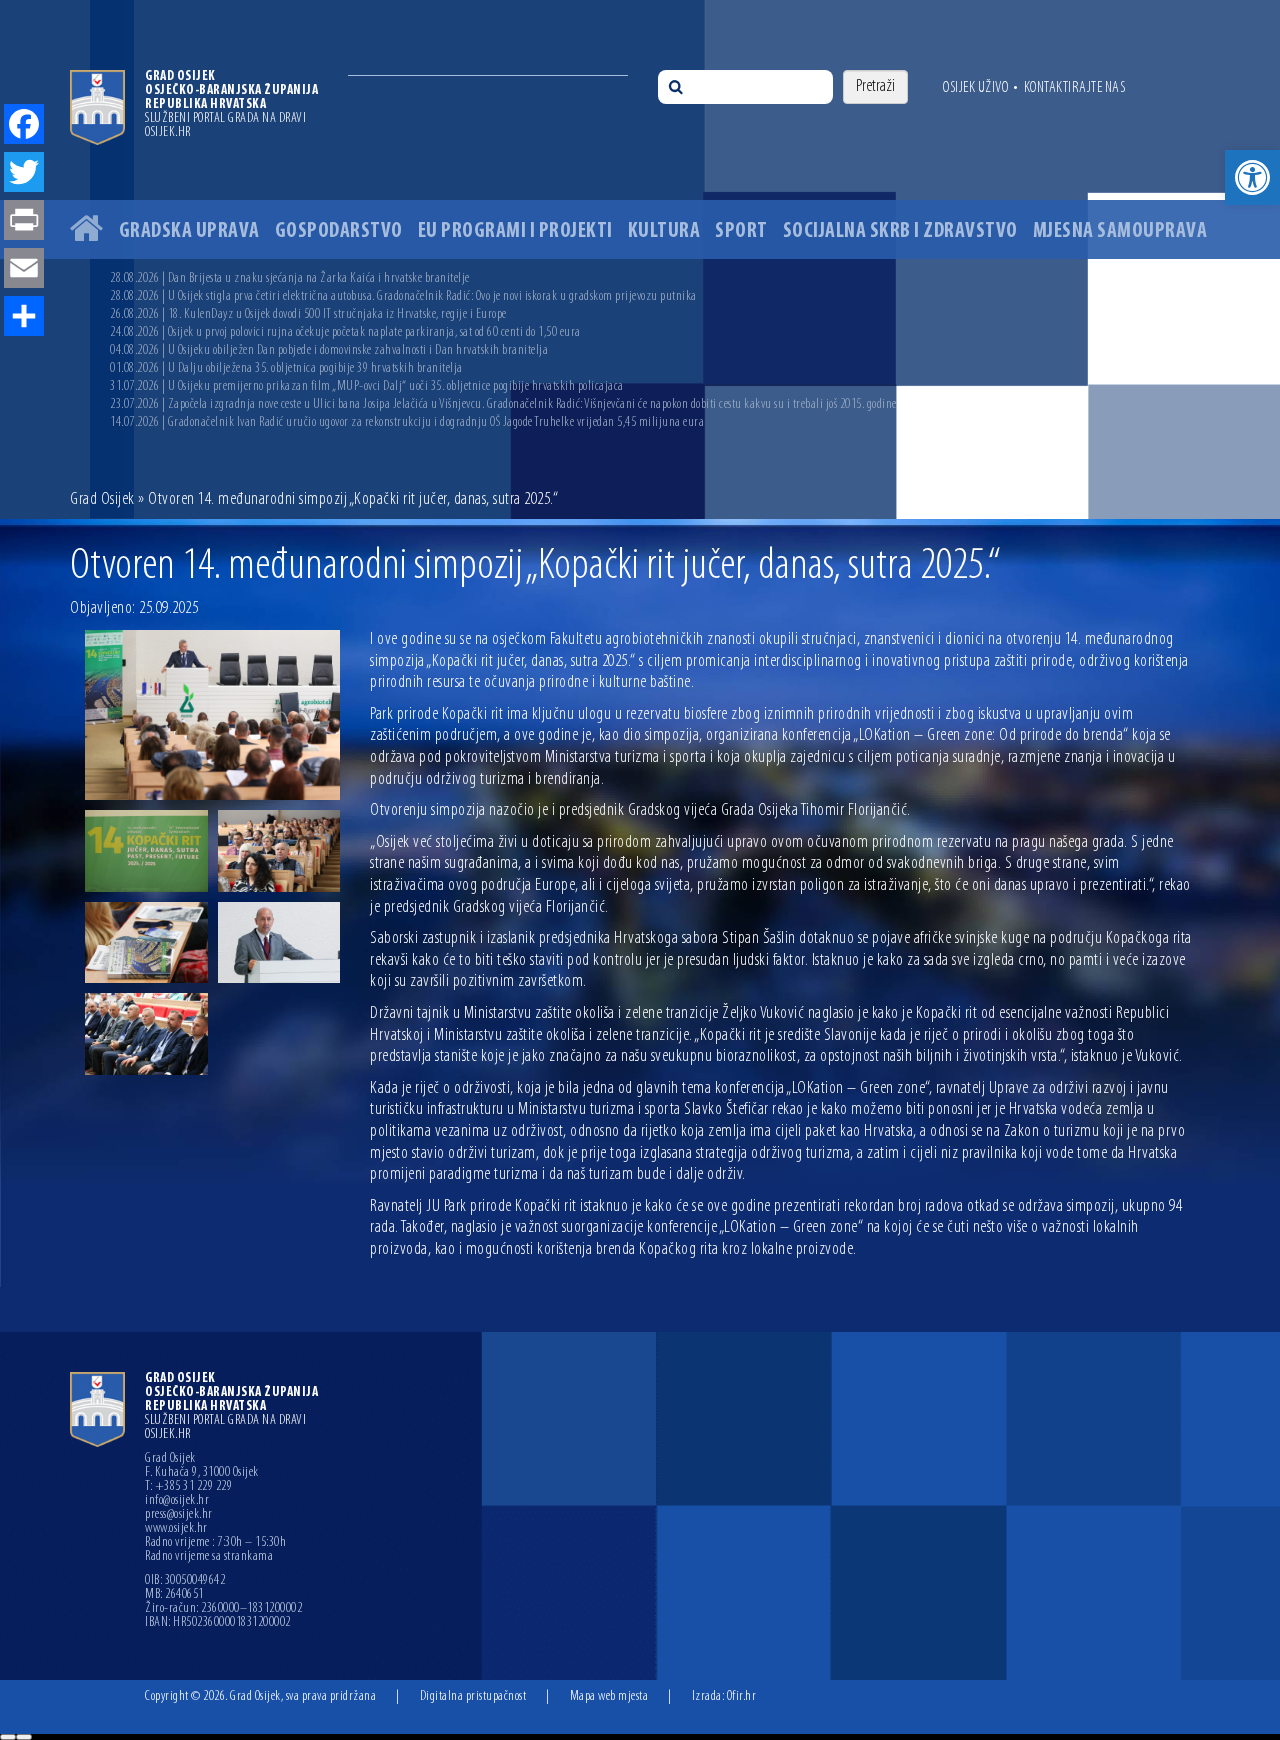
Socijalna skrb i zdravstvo (900, 231)
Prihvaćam (8, 1737)
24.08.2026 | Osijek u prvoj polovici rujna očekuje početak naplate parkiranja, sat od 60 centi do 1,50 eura (345, 332)
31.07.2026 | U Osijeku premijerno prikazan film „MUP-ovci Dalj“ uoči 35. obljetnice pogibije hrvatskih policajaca (367, 386)
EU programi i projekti (515, 231)
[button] (1252, 177)
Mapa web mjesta (609, 1696)
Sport (741, 231)
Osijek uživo (975, 88)
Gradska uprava (189, 231)
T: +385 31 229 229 (188, 1487)
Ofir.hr (742, 1696)
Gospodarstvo (339, 231)
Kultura (664, 231)
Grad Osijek (102, 500)
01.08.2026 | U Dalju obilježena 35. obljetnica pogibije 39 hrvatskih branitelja (286, 368)
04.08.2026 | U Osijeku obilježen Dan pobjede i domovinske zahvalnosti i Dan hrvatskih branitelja (329, 350)
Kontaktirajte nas (1075, 88)
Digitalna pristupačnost (473, 1696)
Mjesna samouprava (1120, 231)
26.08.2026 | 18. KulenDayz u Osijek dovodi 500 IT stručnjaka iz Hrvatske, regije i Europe (308, 314)
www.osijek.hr (176, 1529)
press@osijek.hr (179, 1515)
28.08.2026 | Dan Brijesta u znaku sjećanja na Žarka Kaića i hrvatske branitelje (290, 278)
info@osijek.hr (177, 1501)
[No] (24, 1737)
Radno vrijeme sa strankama (209, 1557)
